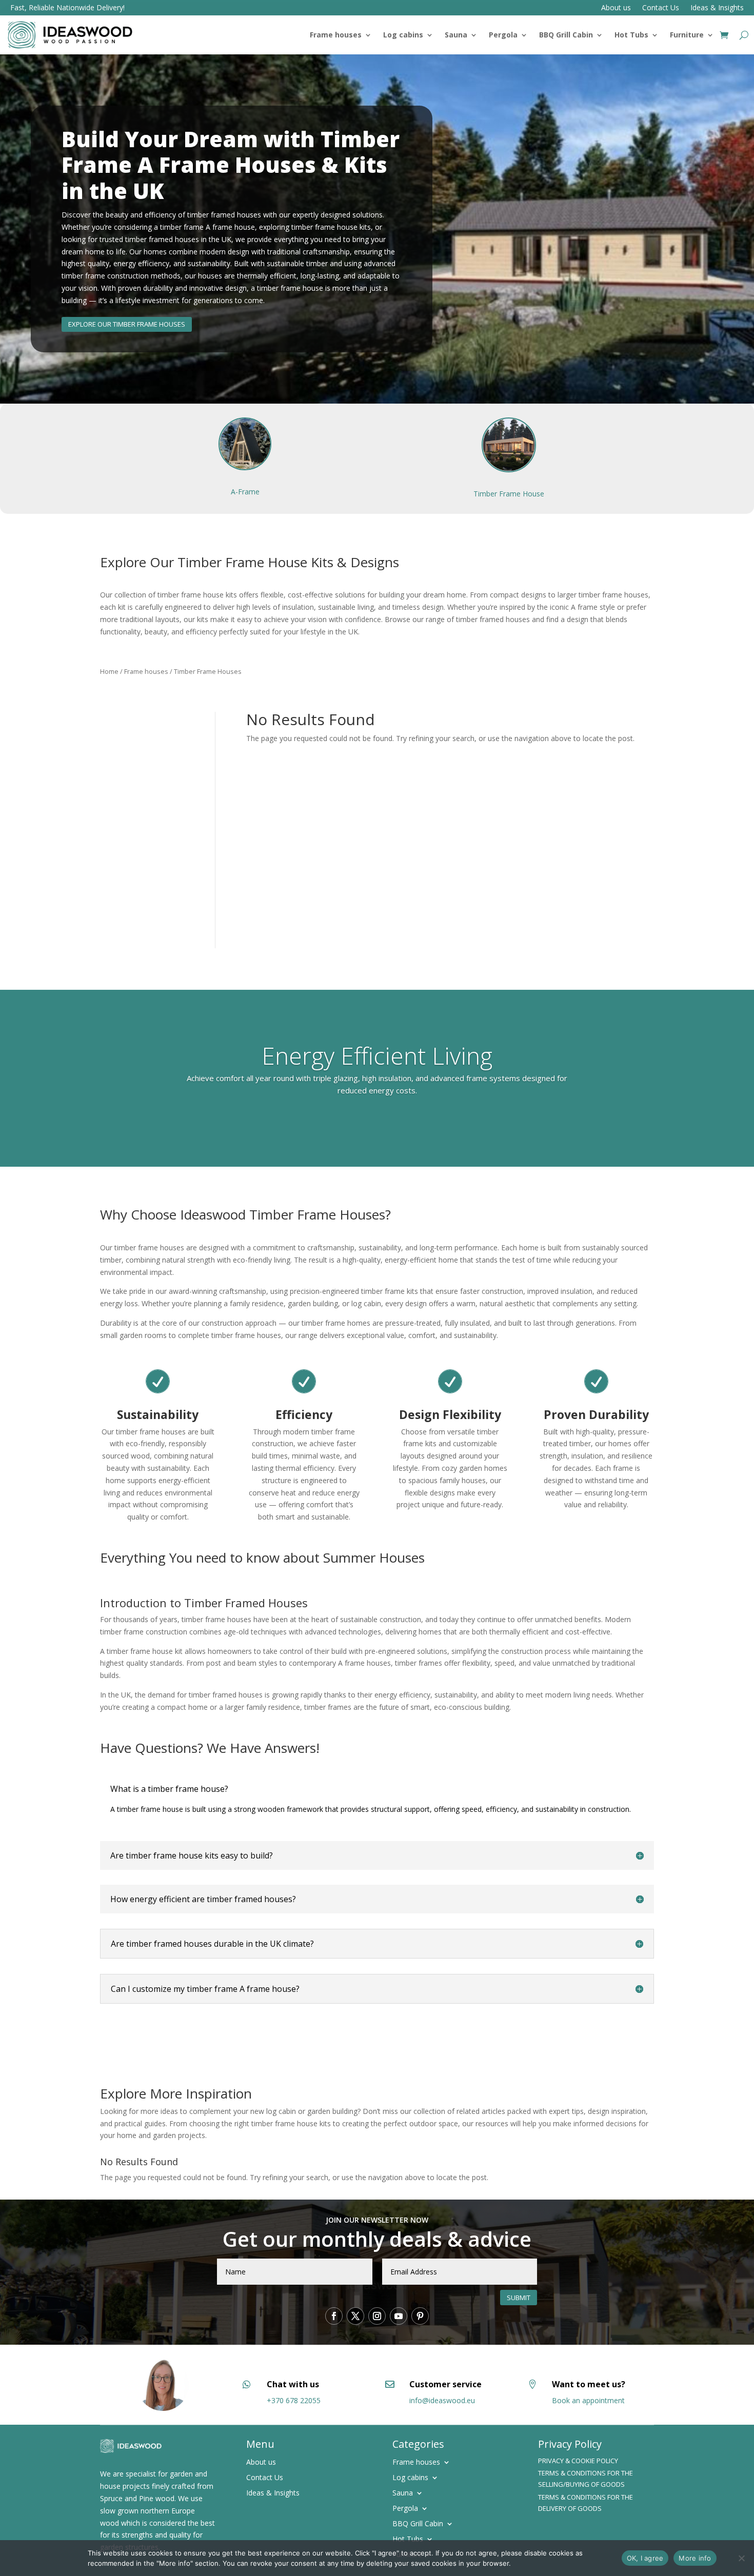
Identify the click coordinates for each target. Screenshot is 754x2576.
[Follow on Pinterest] (420, 2316)
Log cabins (403, 35)
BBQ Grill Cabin (566, 35)
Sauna (456, 35)
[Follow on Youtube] (399, 2316)
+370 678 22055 (294, 2400)
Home (109, 671)
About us (616, 8)
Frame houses (336, 35)
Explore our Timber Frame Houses (127, 324)
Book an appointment (588, 2400)
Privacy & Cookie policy (578, 2461)
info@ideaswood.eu (442, 2400)
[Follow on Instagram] (377, 2316)
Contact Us (661, 8)
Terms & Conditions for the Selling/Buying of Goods (586, 2479)
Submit (519, 2298)
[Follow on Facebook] (334, 2316)
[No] (741, 2558)
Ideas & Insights (717, 8)
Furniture (687, 35)
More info (695, 2558)
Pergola (503, 35)
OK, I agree (645, 2558)
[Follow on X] (355, 2316)
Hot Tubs (631, 35)
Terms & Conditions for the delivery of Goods (586, 2503)
